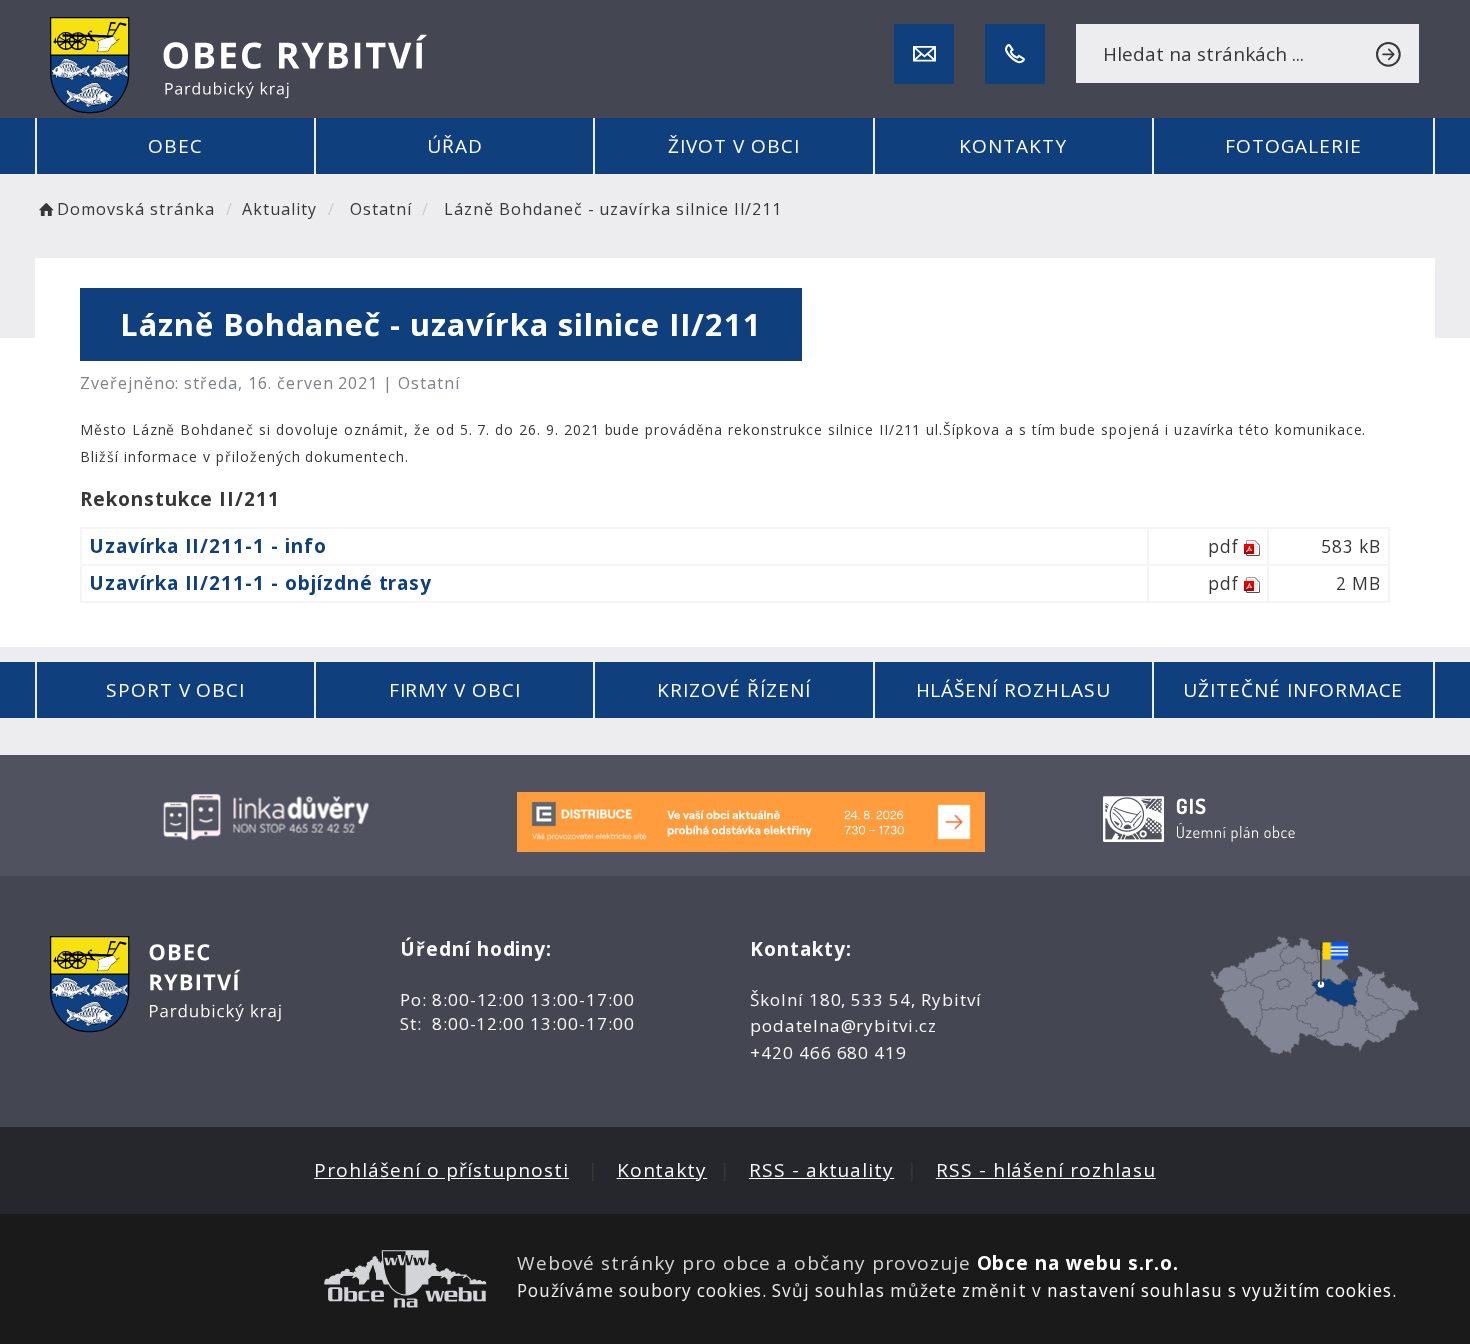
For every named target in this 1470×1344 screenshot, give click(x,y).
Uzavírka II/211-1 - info (208, 546)
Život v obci (733, 146)
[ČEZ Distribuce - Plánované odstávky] (751, 821)
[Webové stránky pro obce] (268, 1279)
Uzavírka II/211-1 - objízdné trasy (260, 583)
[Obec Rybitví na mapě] (1315, 994)
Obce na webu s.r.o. (1078, 1263)
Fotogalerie (1293, 146)
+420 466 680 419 (828, 1052)
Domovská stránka (135, 209)
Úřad (455, 146)
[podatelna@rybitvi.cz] (924, 54)
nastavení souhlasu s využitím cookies (1219, 1290)
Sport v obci (175, 690)
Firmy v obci (455, 690)
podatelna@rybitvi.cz (843, 1025)
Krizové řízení (733, 690)
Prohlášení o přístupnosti (441, 1170)
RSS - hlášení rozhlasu (1046, 1170)
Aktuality (279, 209)
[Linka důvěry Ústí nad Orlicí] (268, 816)
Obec (175, 146)
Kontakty (1013, 146)
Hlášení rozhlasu (1013, 690)
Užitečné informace (1293, 690)
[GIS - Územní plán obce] (1202, 816)
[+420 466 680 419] (1015, 54)
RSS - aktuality (821, 1170)
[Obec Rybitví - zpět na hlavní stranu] (239, 65)
